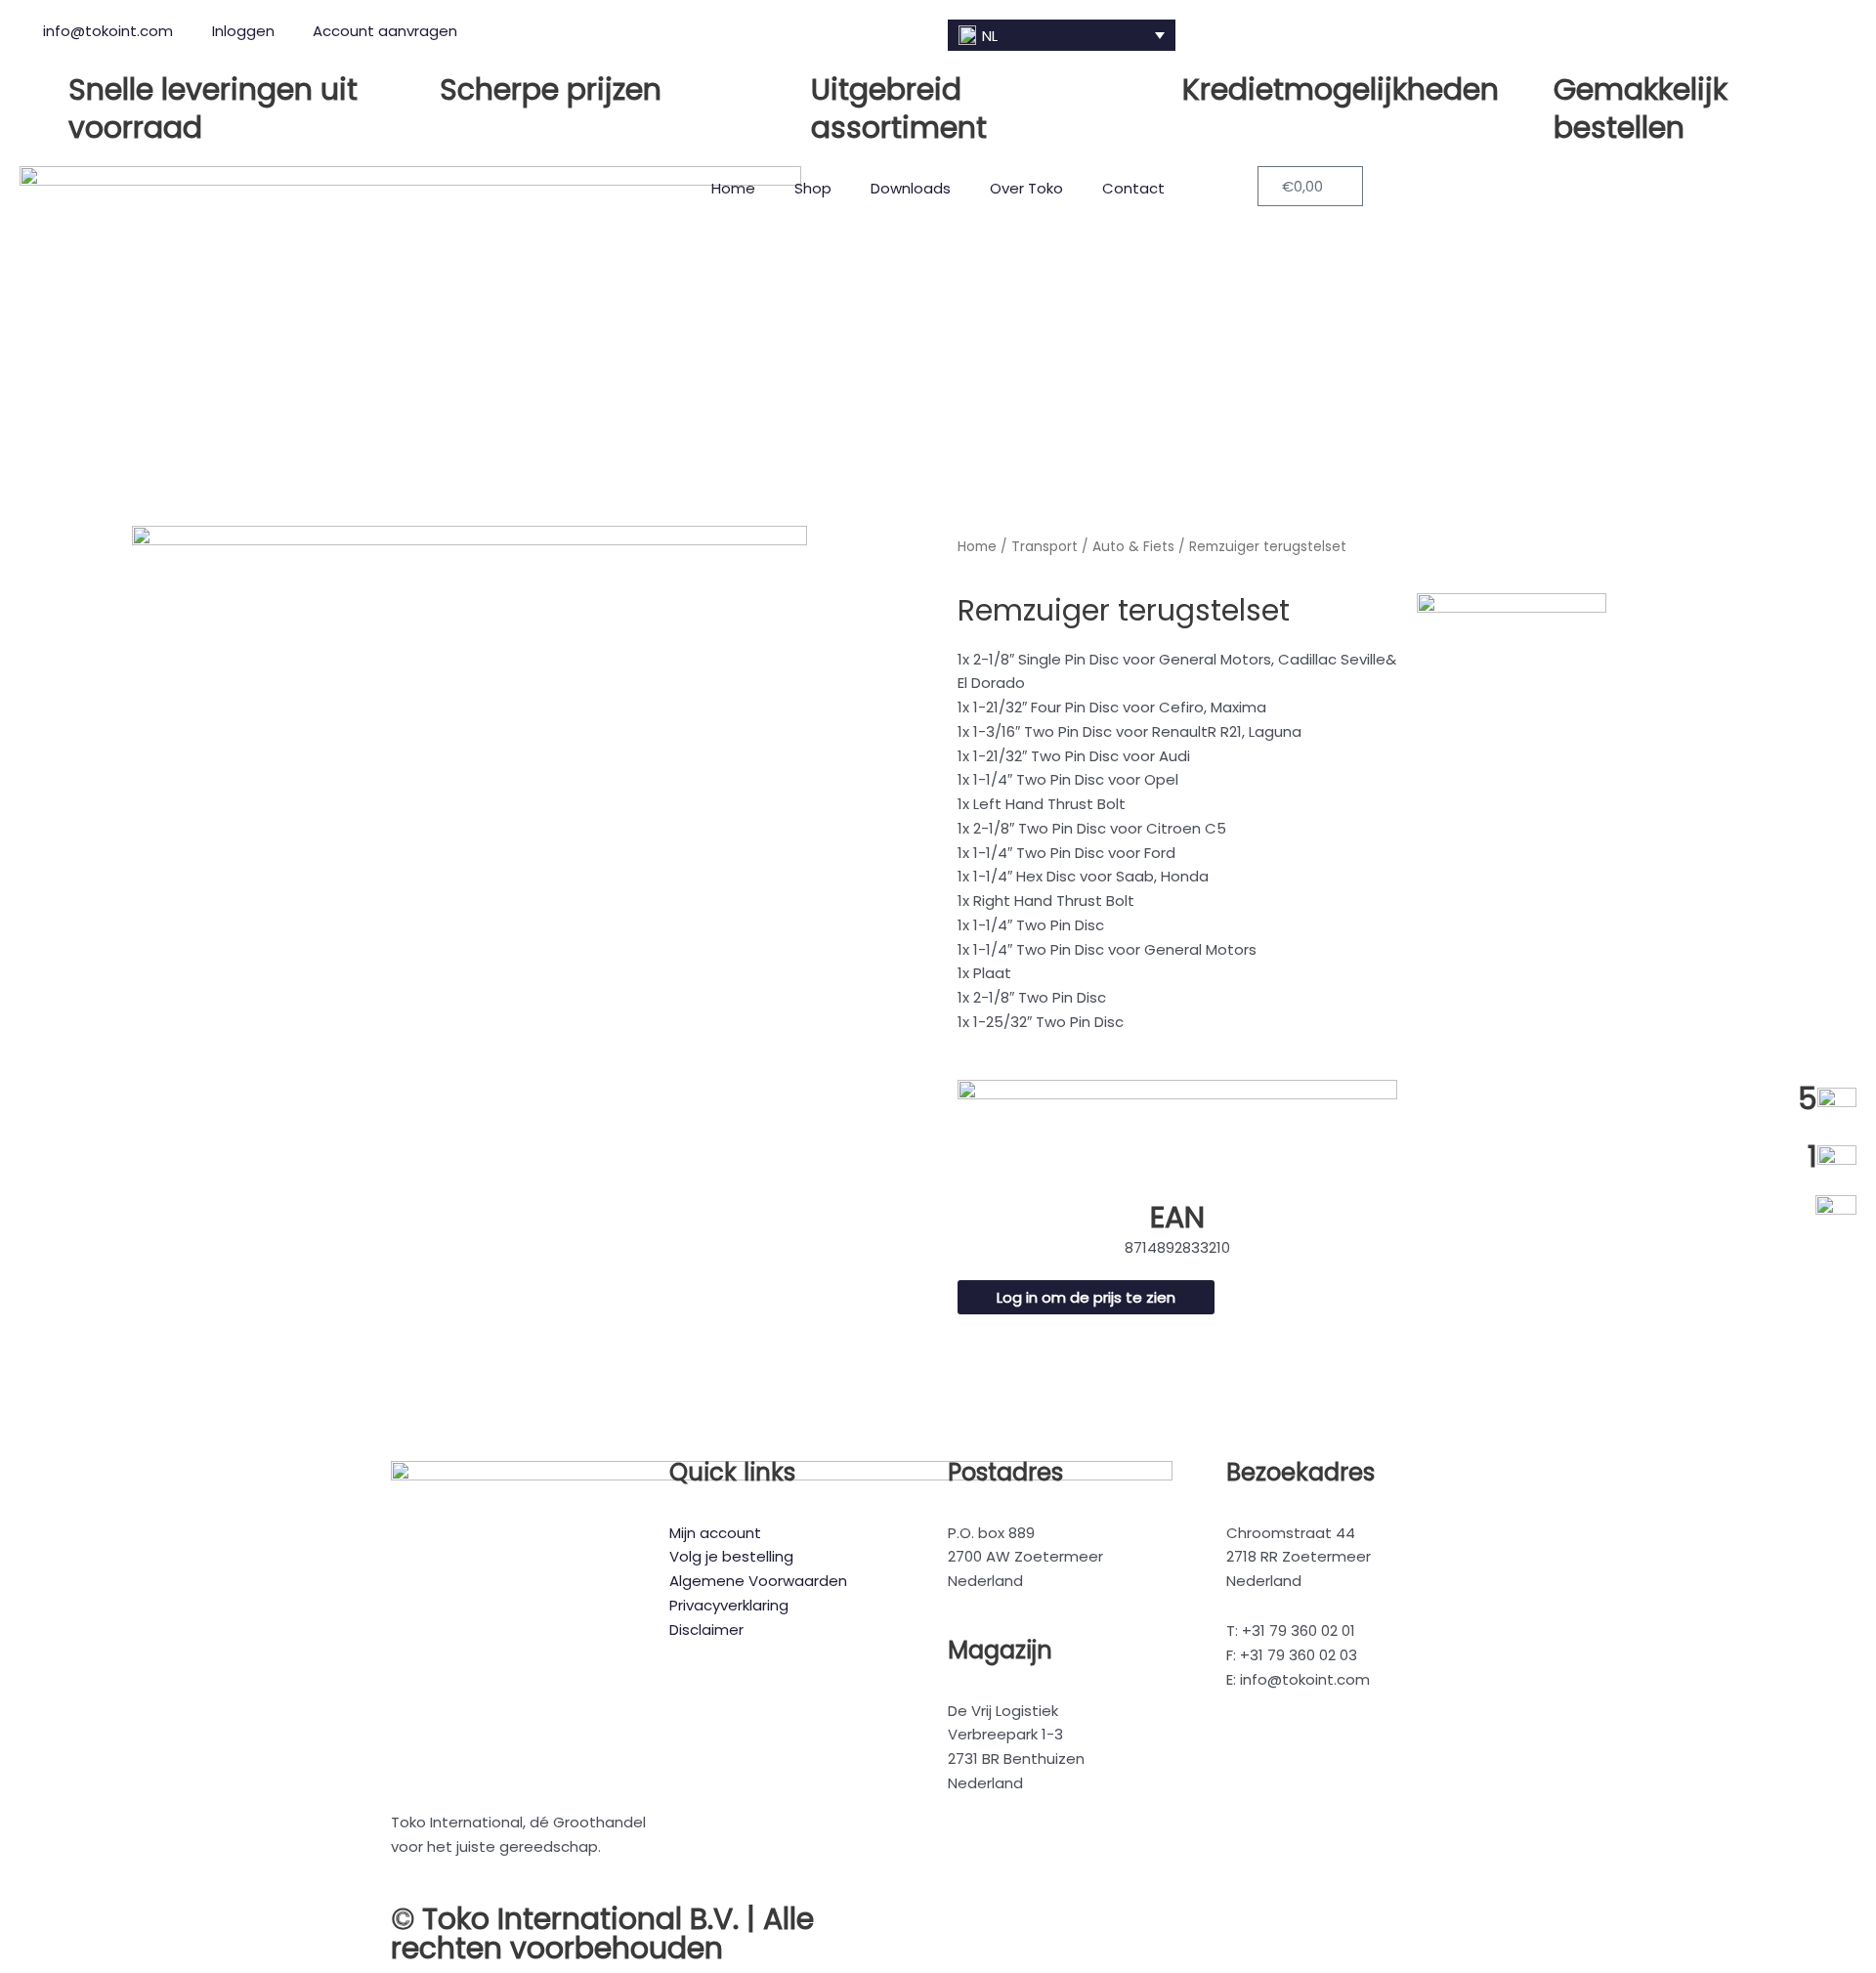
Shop (813, 188)
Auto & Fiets (1133, 547)
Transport (1045, 547)
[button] (1062, 35)
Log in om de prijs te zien (1086, 1297)
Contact (1133, 188)
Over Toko (1026, 188)
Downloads (911, 188)
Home (733, 188)
